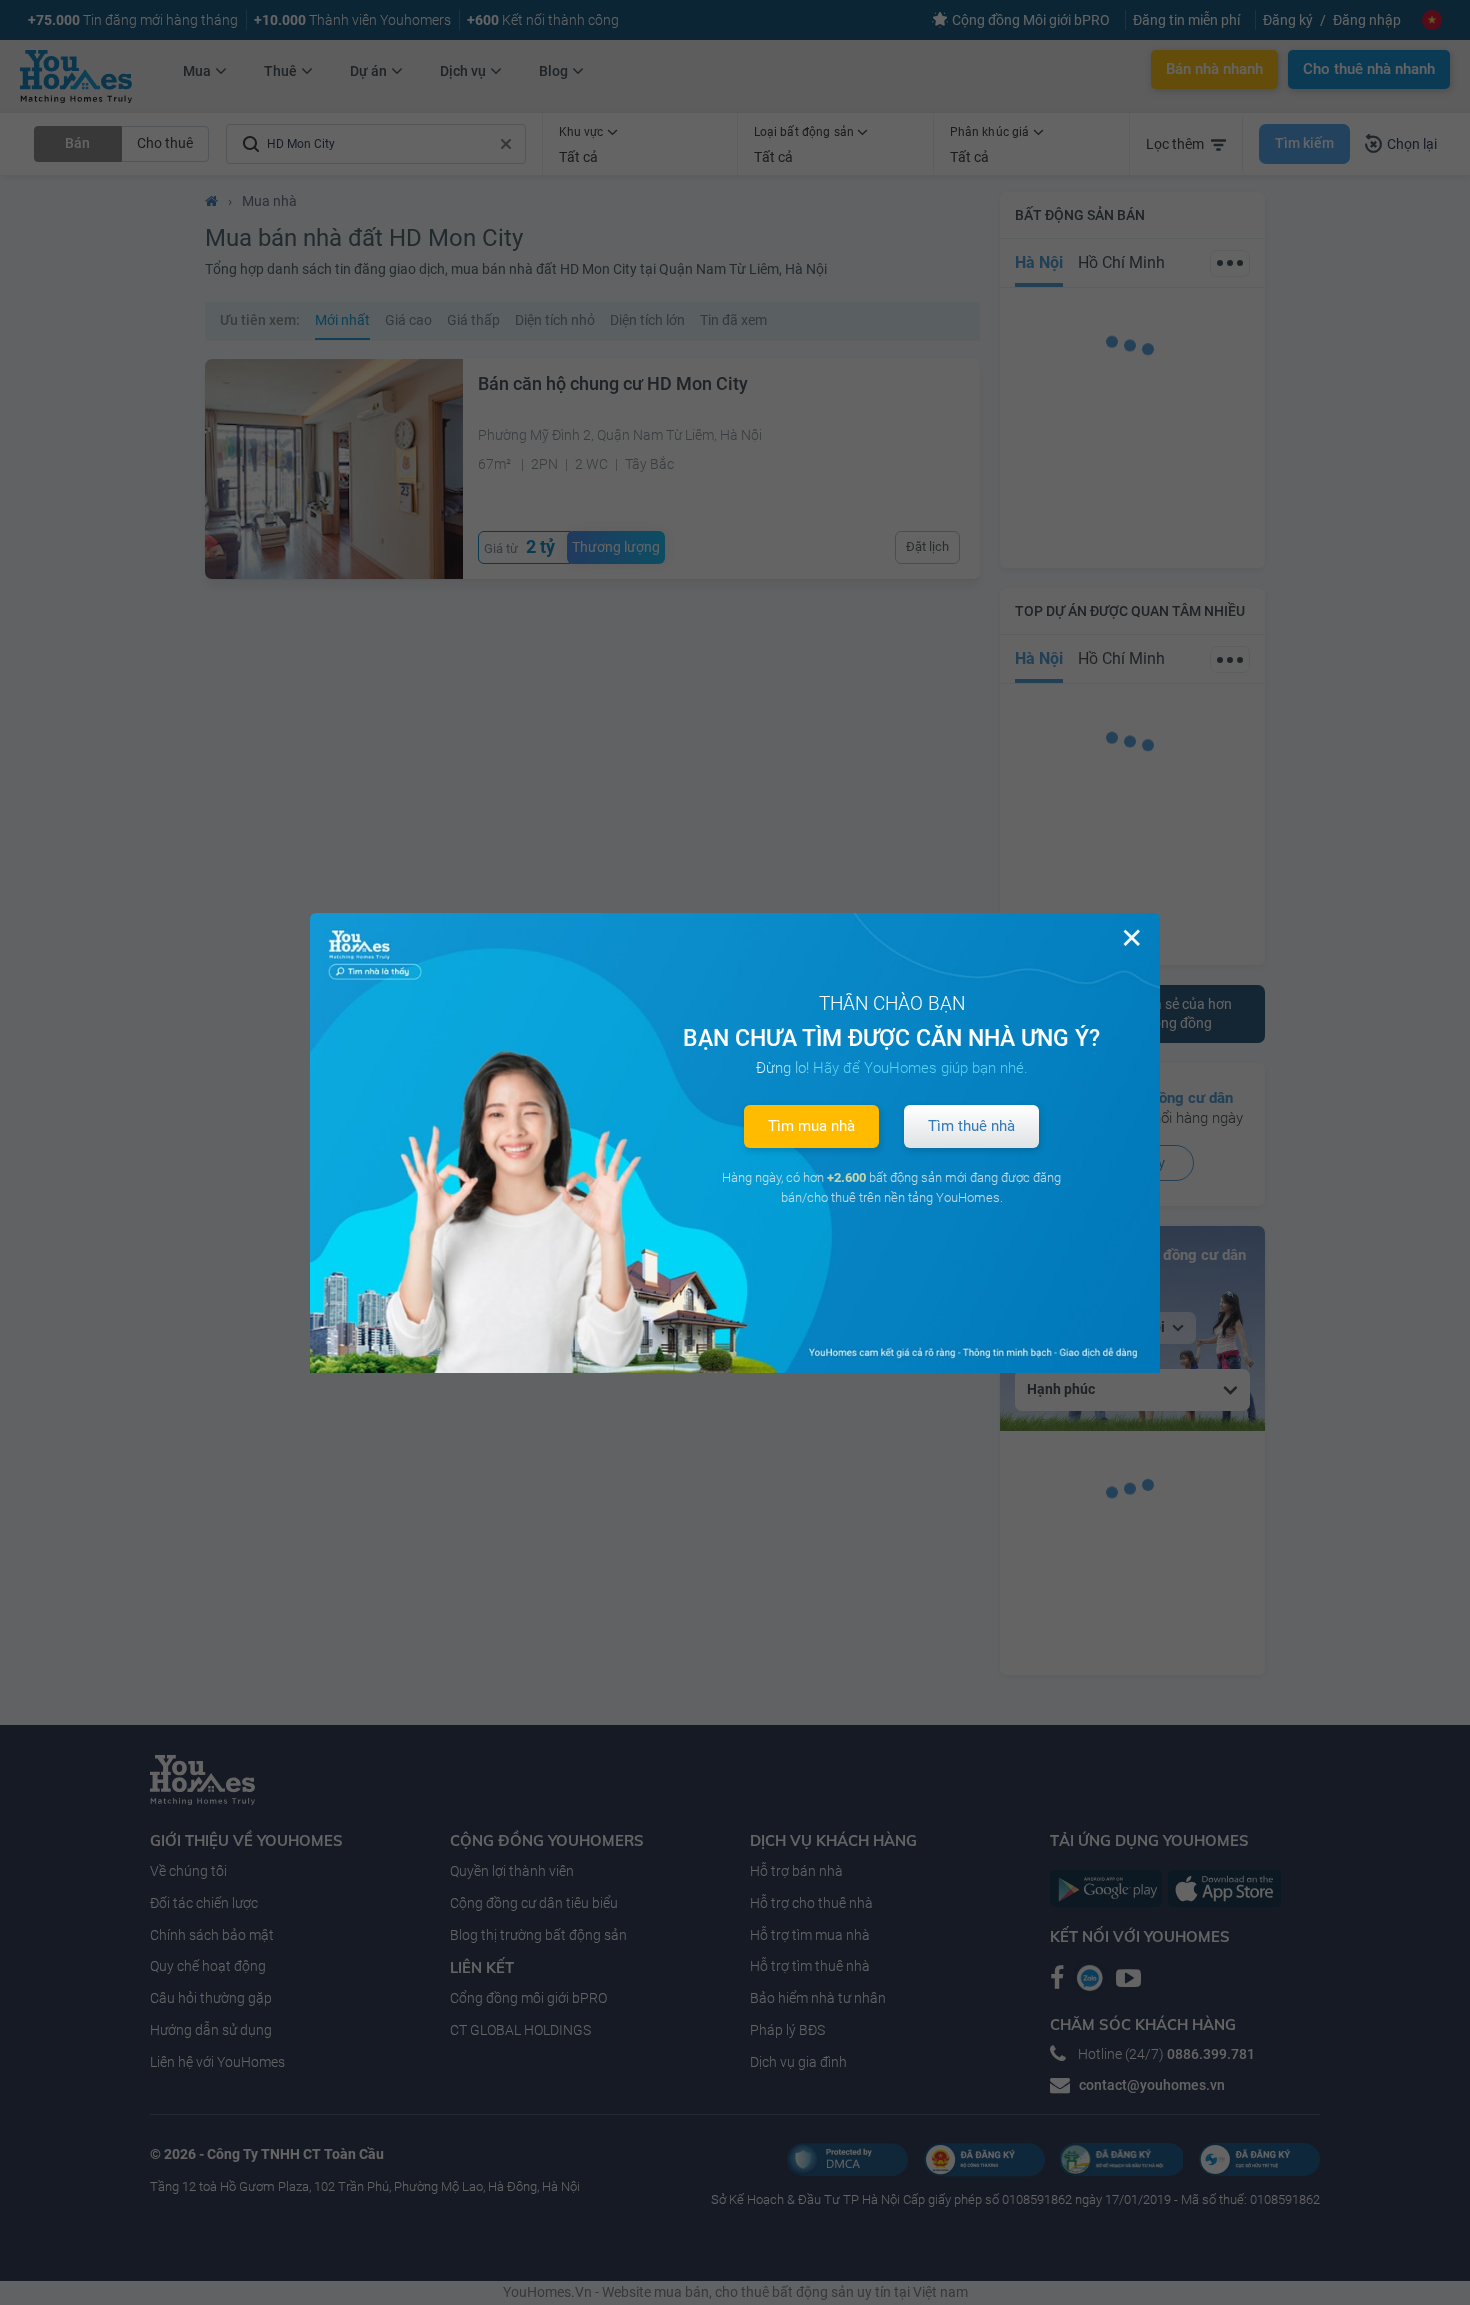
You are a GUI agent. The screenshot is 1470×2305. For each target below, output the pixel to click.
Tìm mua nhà (811, 1126)
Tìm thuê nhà (971, 1126)
